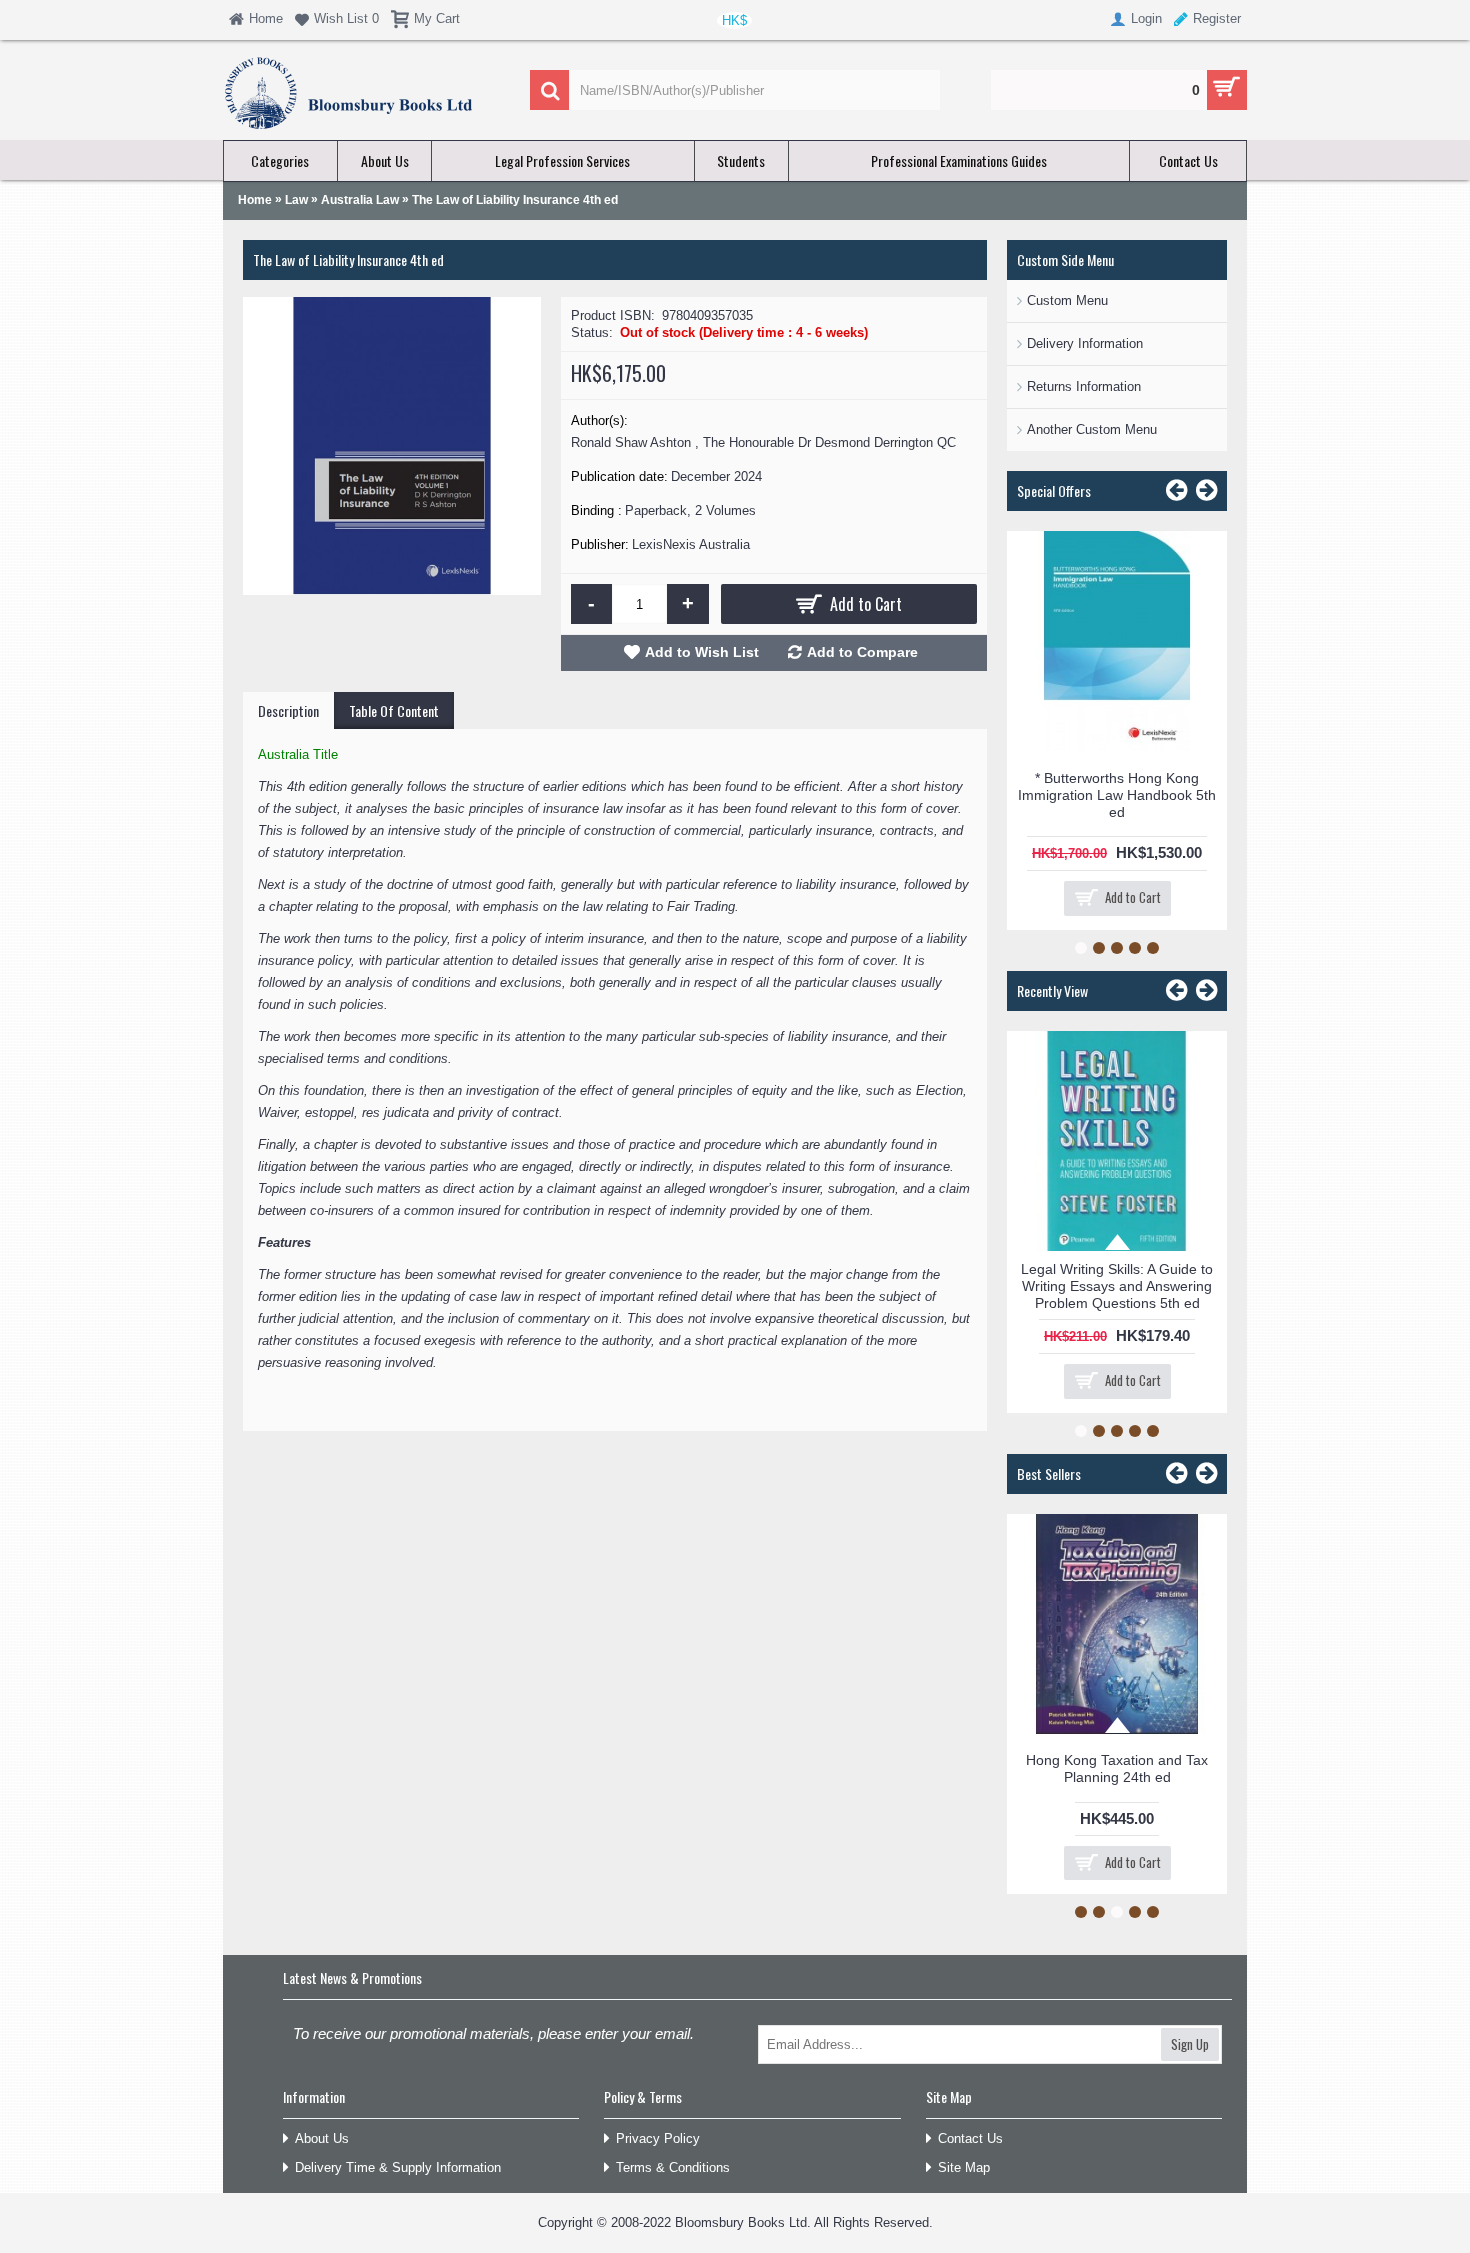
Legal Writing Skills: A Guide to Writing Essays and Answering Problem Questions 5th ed (1117, 1286)
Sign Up (1190, 2044)
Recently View (1052, 990)
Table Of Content (394, 710)
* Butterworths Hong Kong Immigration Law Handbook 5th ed (1117, 795)
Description (288, 710)
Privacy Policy (658, 2138)
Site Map (964, 2167)
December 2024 (716, 476)
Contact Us (970, 2138)
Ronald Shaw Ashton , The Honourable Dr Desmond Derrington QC (763, 442)
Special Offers (1054, 490)
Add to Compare (862, 652)
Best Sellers (1049, 1473)
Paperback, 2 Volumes (690, 510)
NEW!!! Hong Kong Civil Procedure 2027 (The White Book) (1126, 1549)
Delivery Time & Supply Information (398, 2167)
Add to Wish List (702, 652)
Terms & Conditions (673, 2167)
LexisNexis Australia (691, 544)
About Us (322, 2138)
